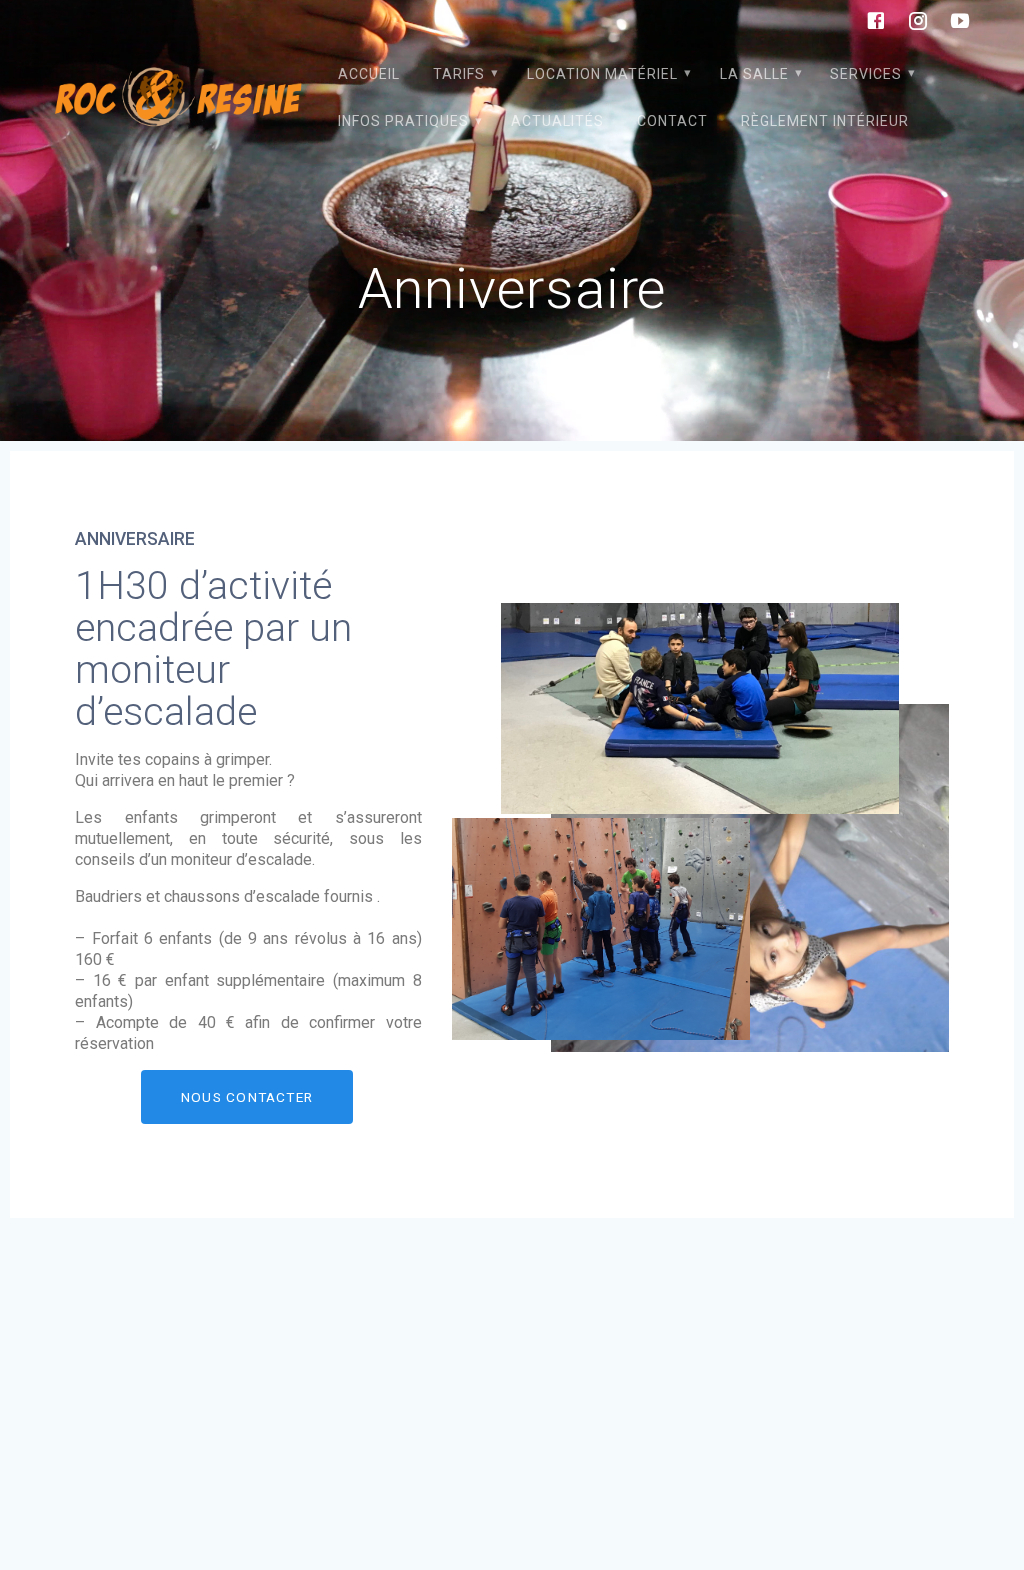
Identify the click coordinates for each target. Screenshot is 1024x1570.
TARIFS (459, 74)
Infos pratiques (403, 121)
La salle (754, 74)
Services (866, 74)
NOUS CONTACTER (247, 1097)
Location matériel (602, 74)
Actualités (557, 121)
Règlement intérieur (825, 121)
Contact (672, 121)
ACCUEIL (369, 74)
